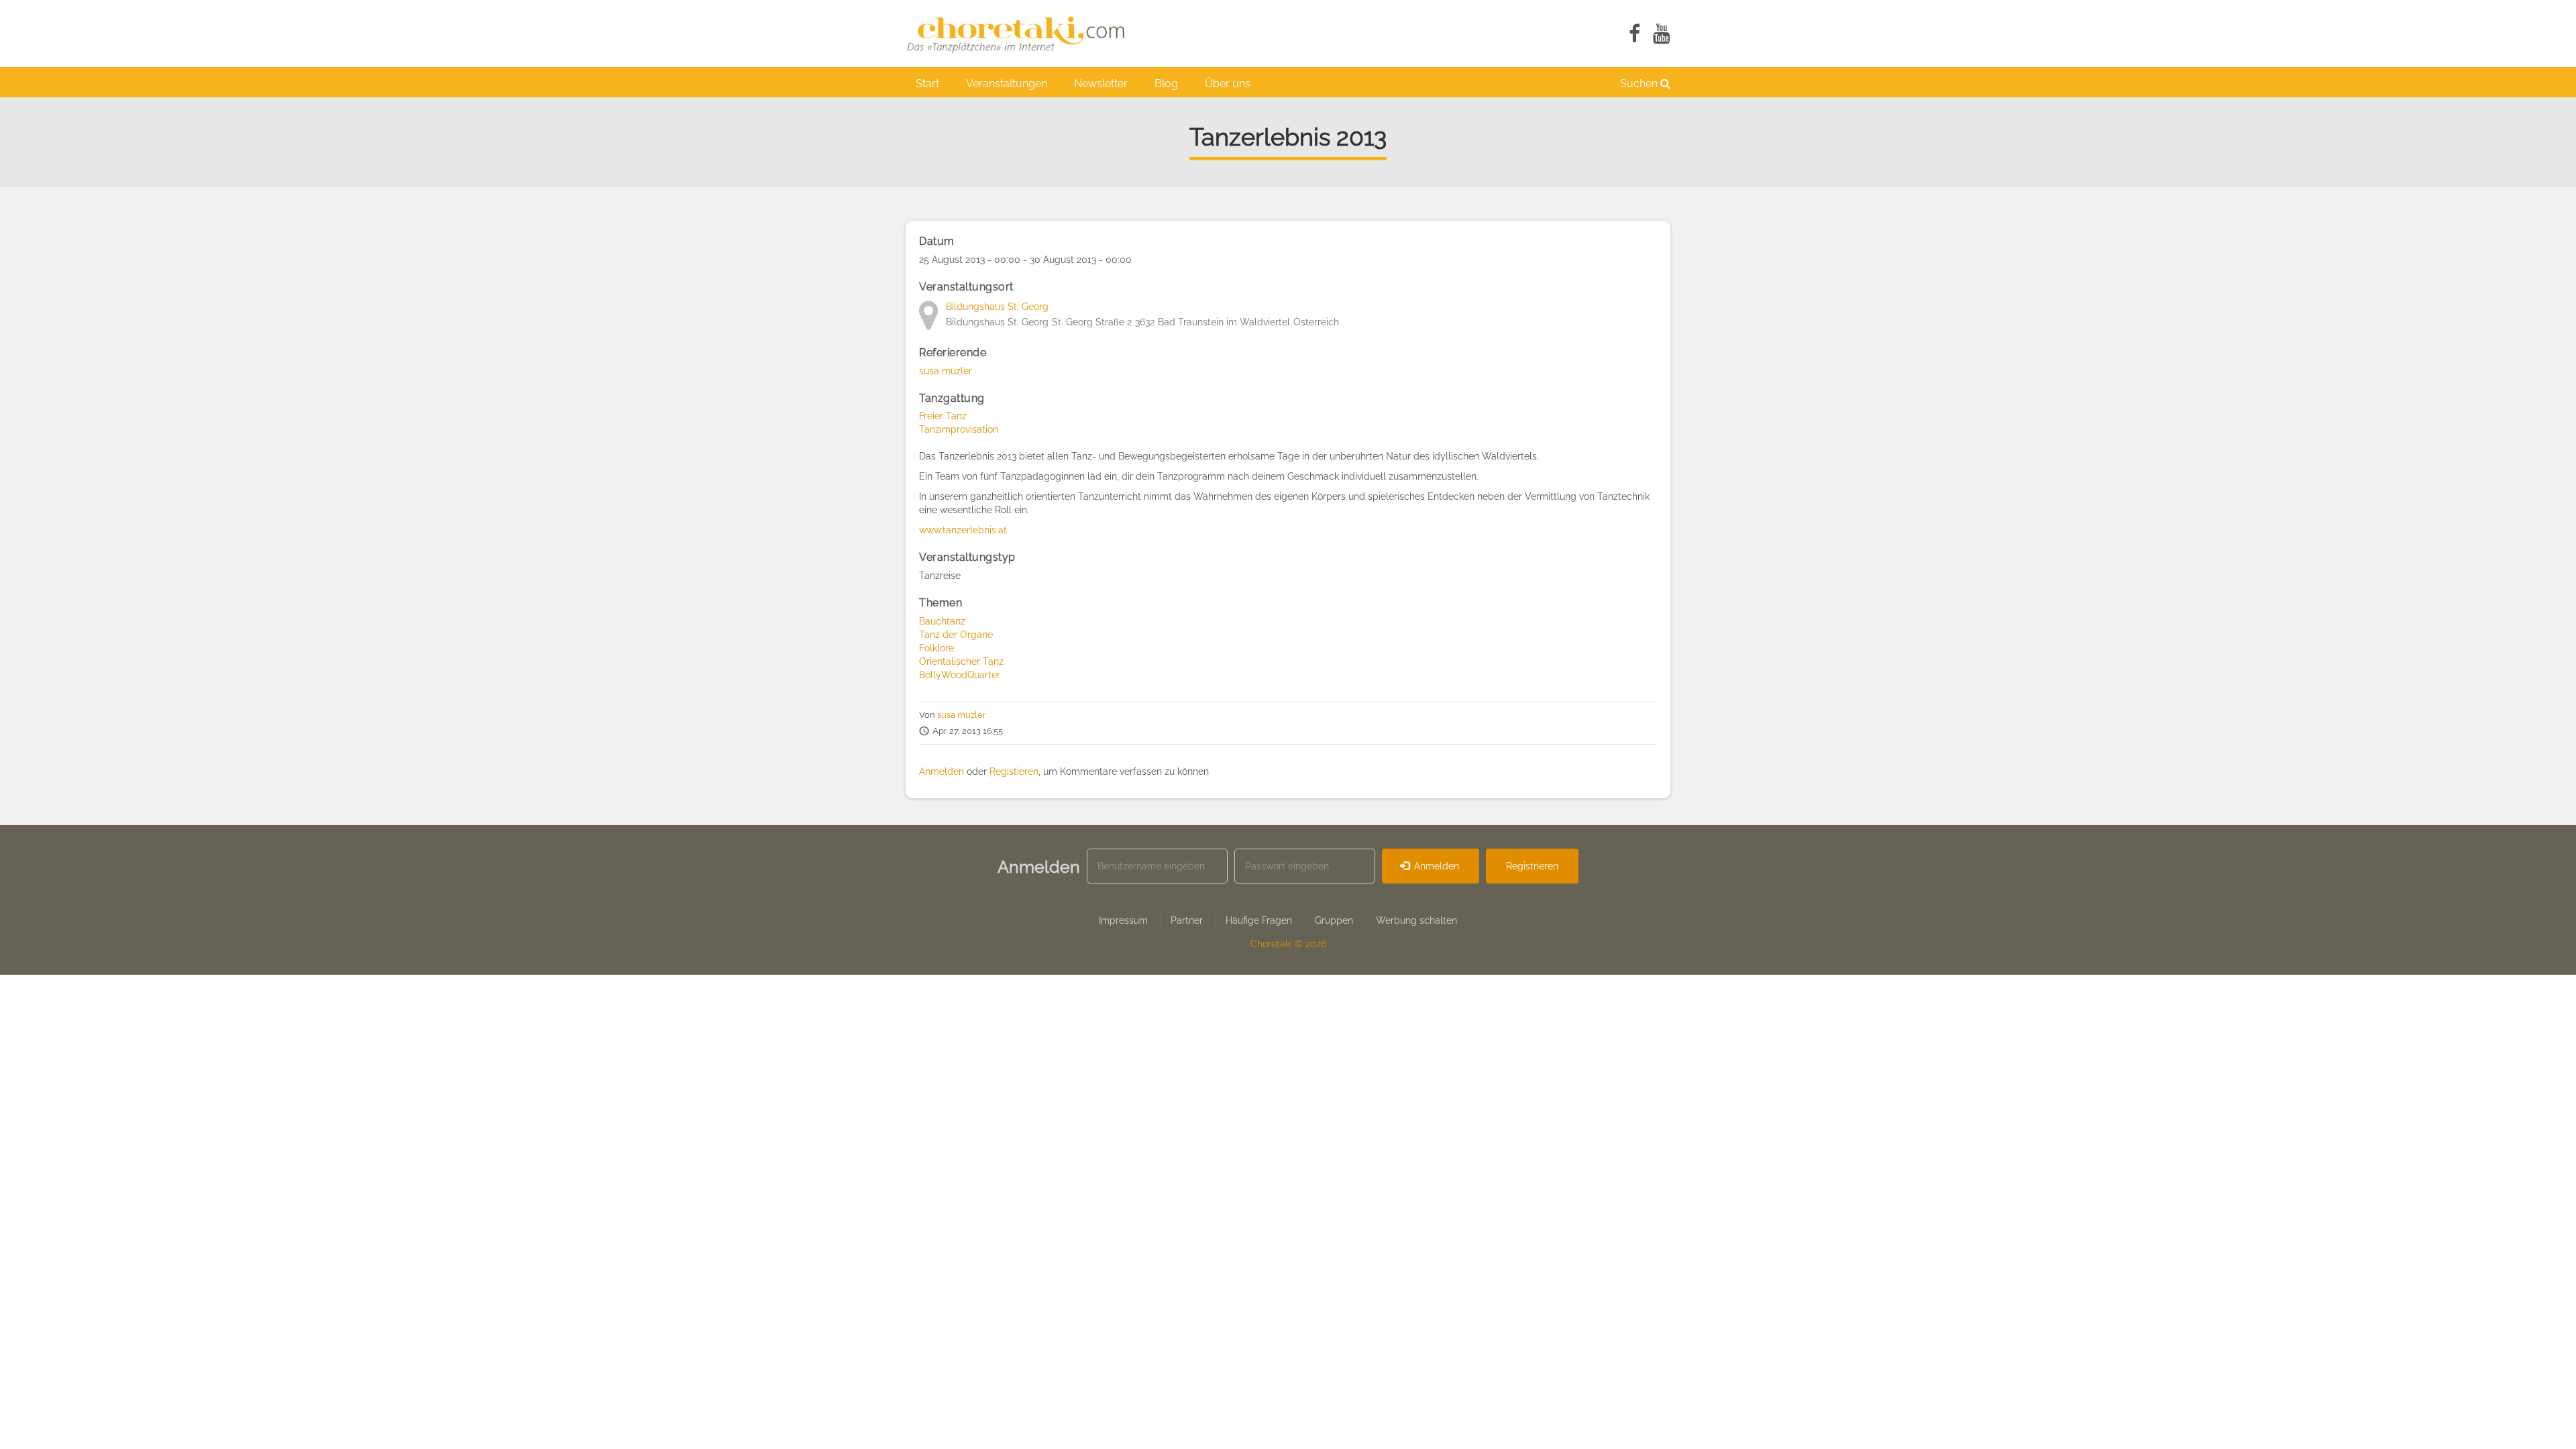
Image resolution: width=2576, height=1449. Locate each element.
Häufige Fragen (1259, 920)
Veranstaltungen (1007, 84)
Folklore (936, 648)
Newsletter (1101, 84)
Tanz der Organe (956, 635)
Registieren (1014, 771)
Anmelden (942, 771)
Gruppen (1334, 920)
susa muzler (946, 371)
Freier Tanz (943, 416)
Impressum (1123, 920)
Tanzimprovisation (959, 429)
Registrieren (1532, 866)
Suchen (1640, 84)
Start (927, 84)
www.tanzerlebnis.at (963, 530)
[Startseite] (1023, 34)
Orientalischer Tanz (961, 661)
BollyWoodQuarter (960, 675)
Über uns (1228, 84)
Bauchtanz (942, 621)
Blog (1166, 84)
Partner (1187, 920)
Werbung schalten (1416, 920)
